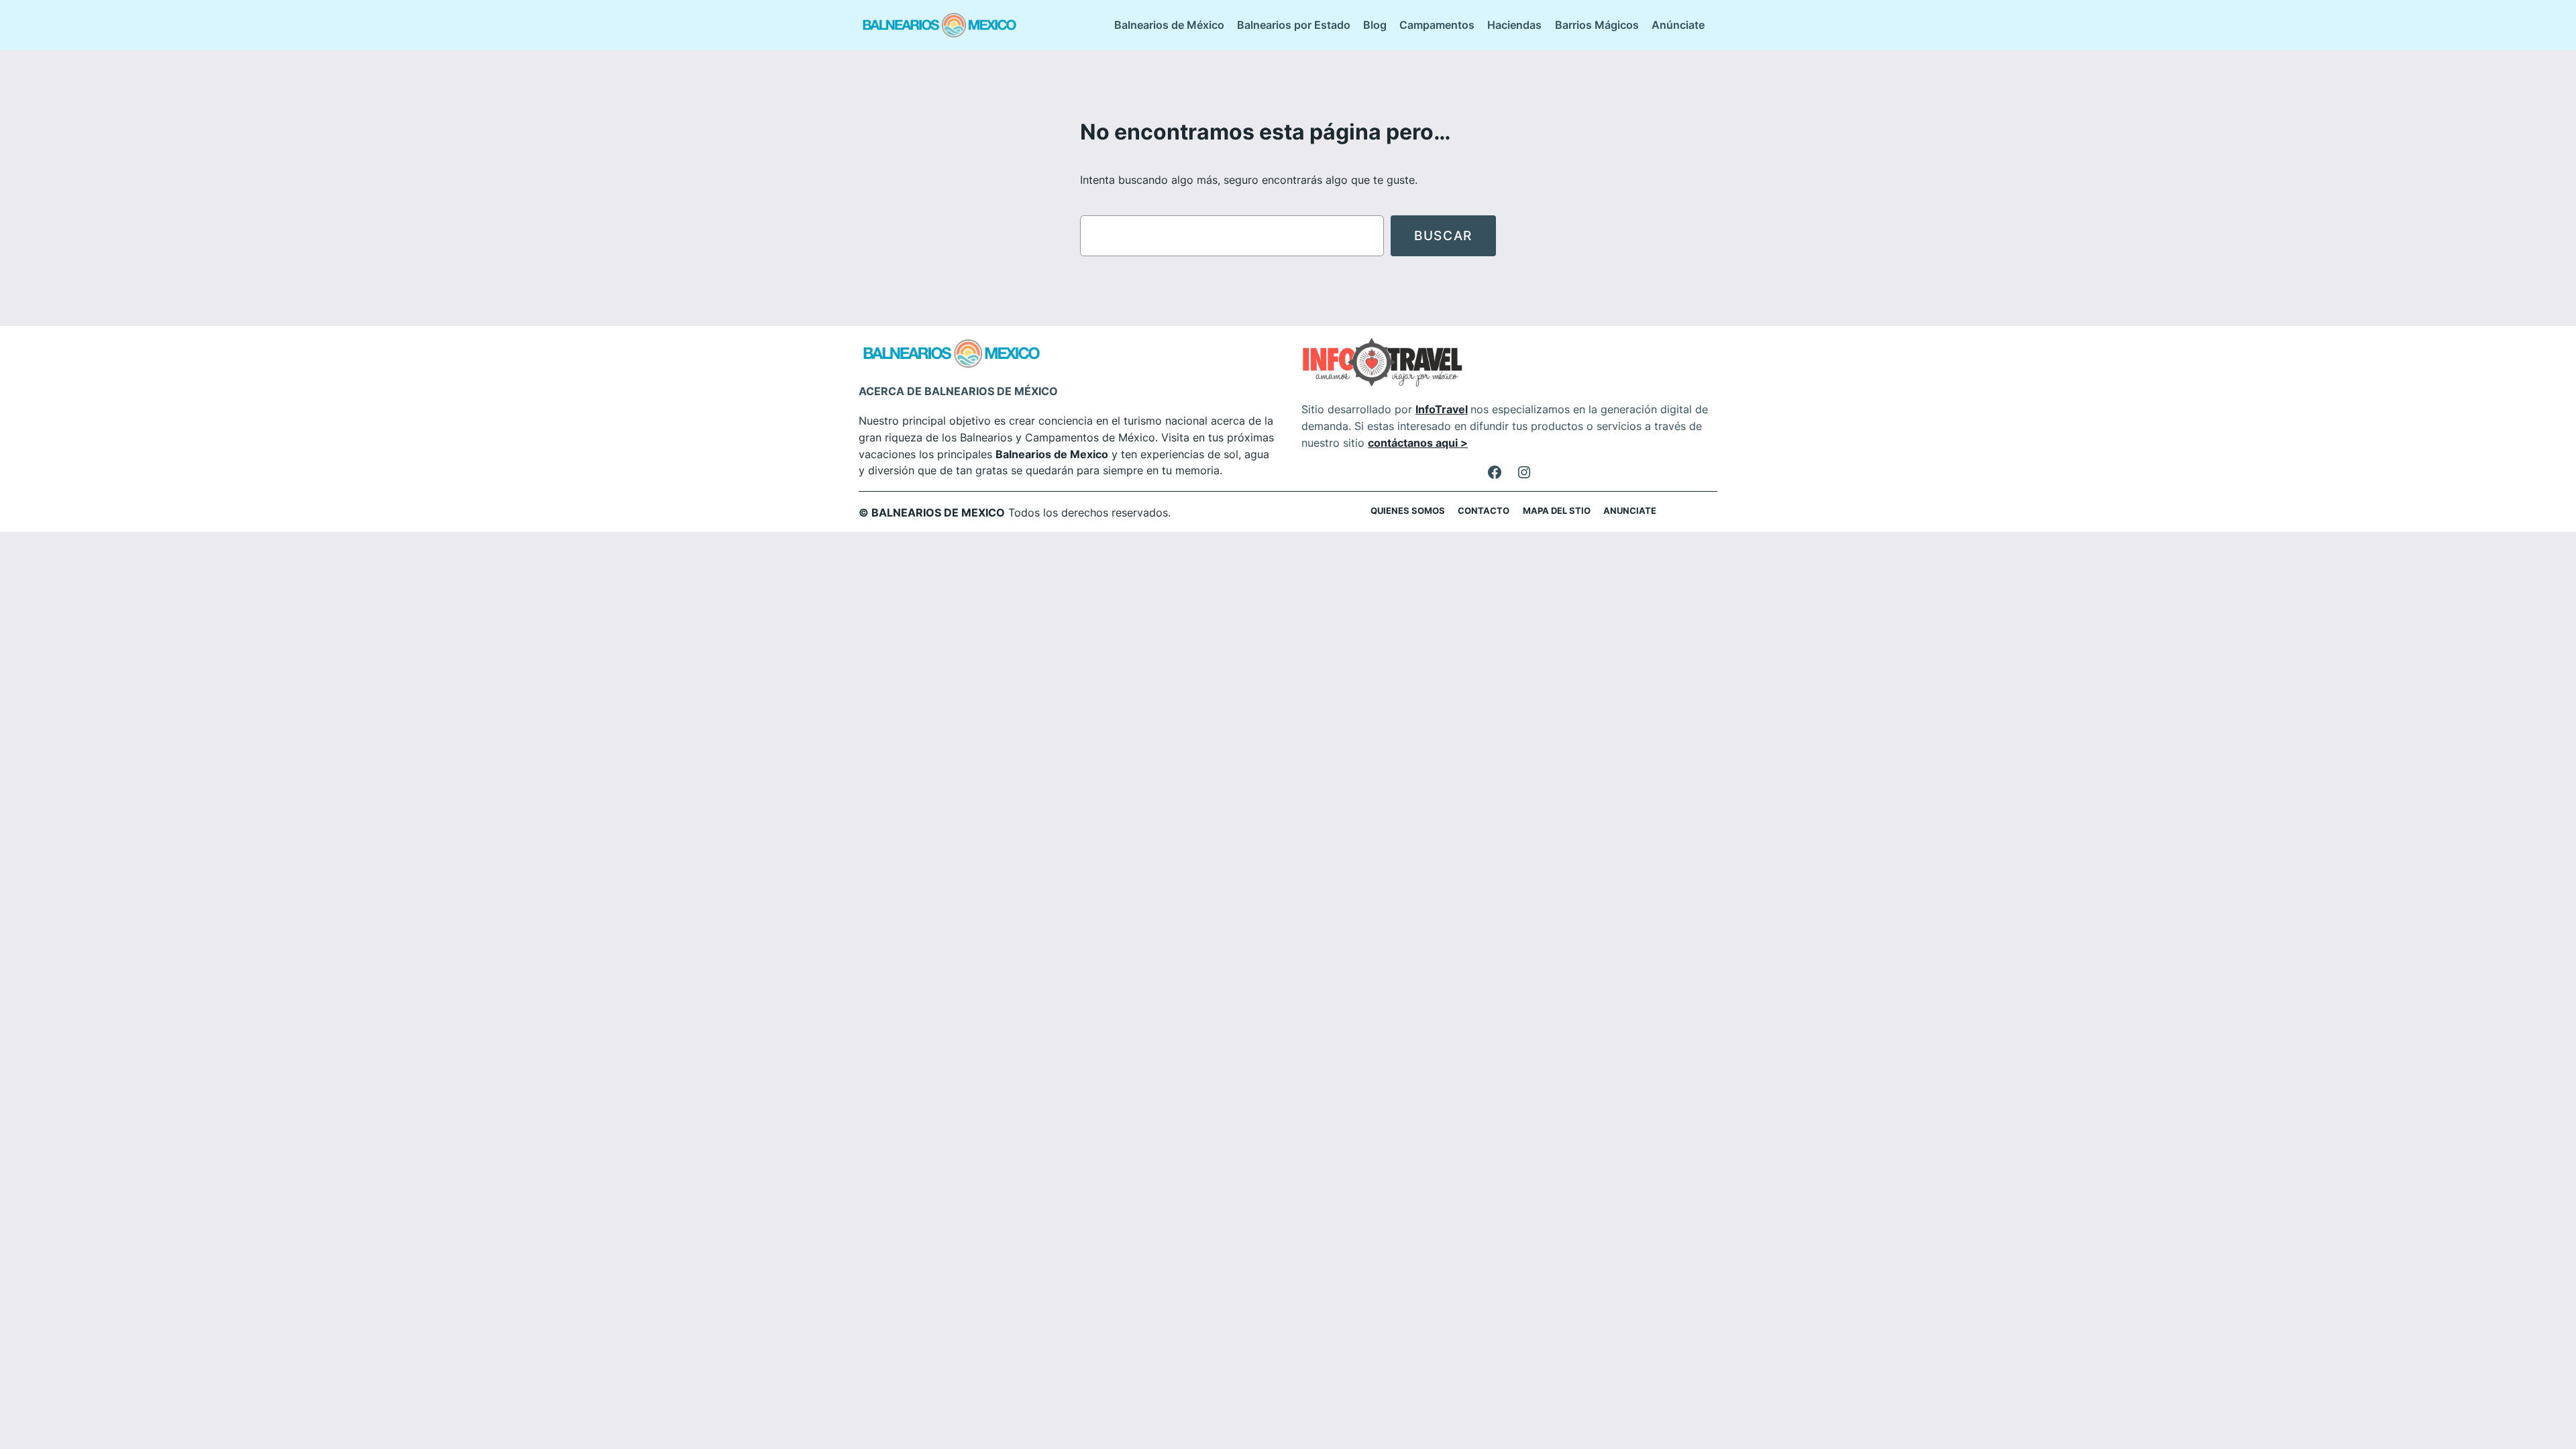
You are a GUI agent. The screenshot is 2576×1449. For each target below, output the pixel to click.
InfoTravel (1442, 409)
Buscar (1443, 235)
